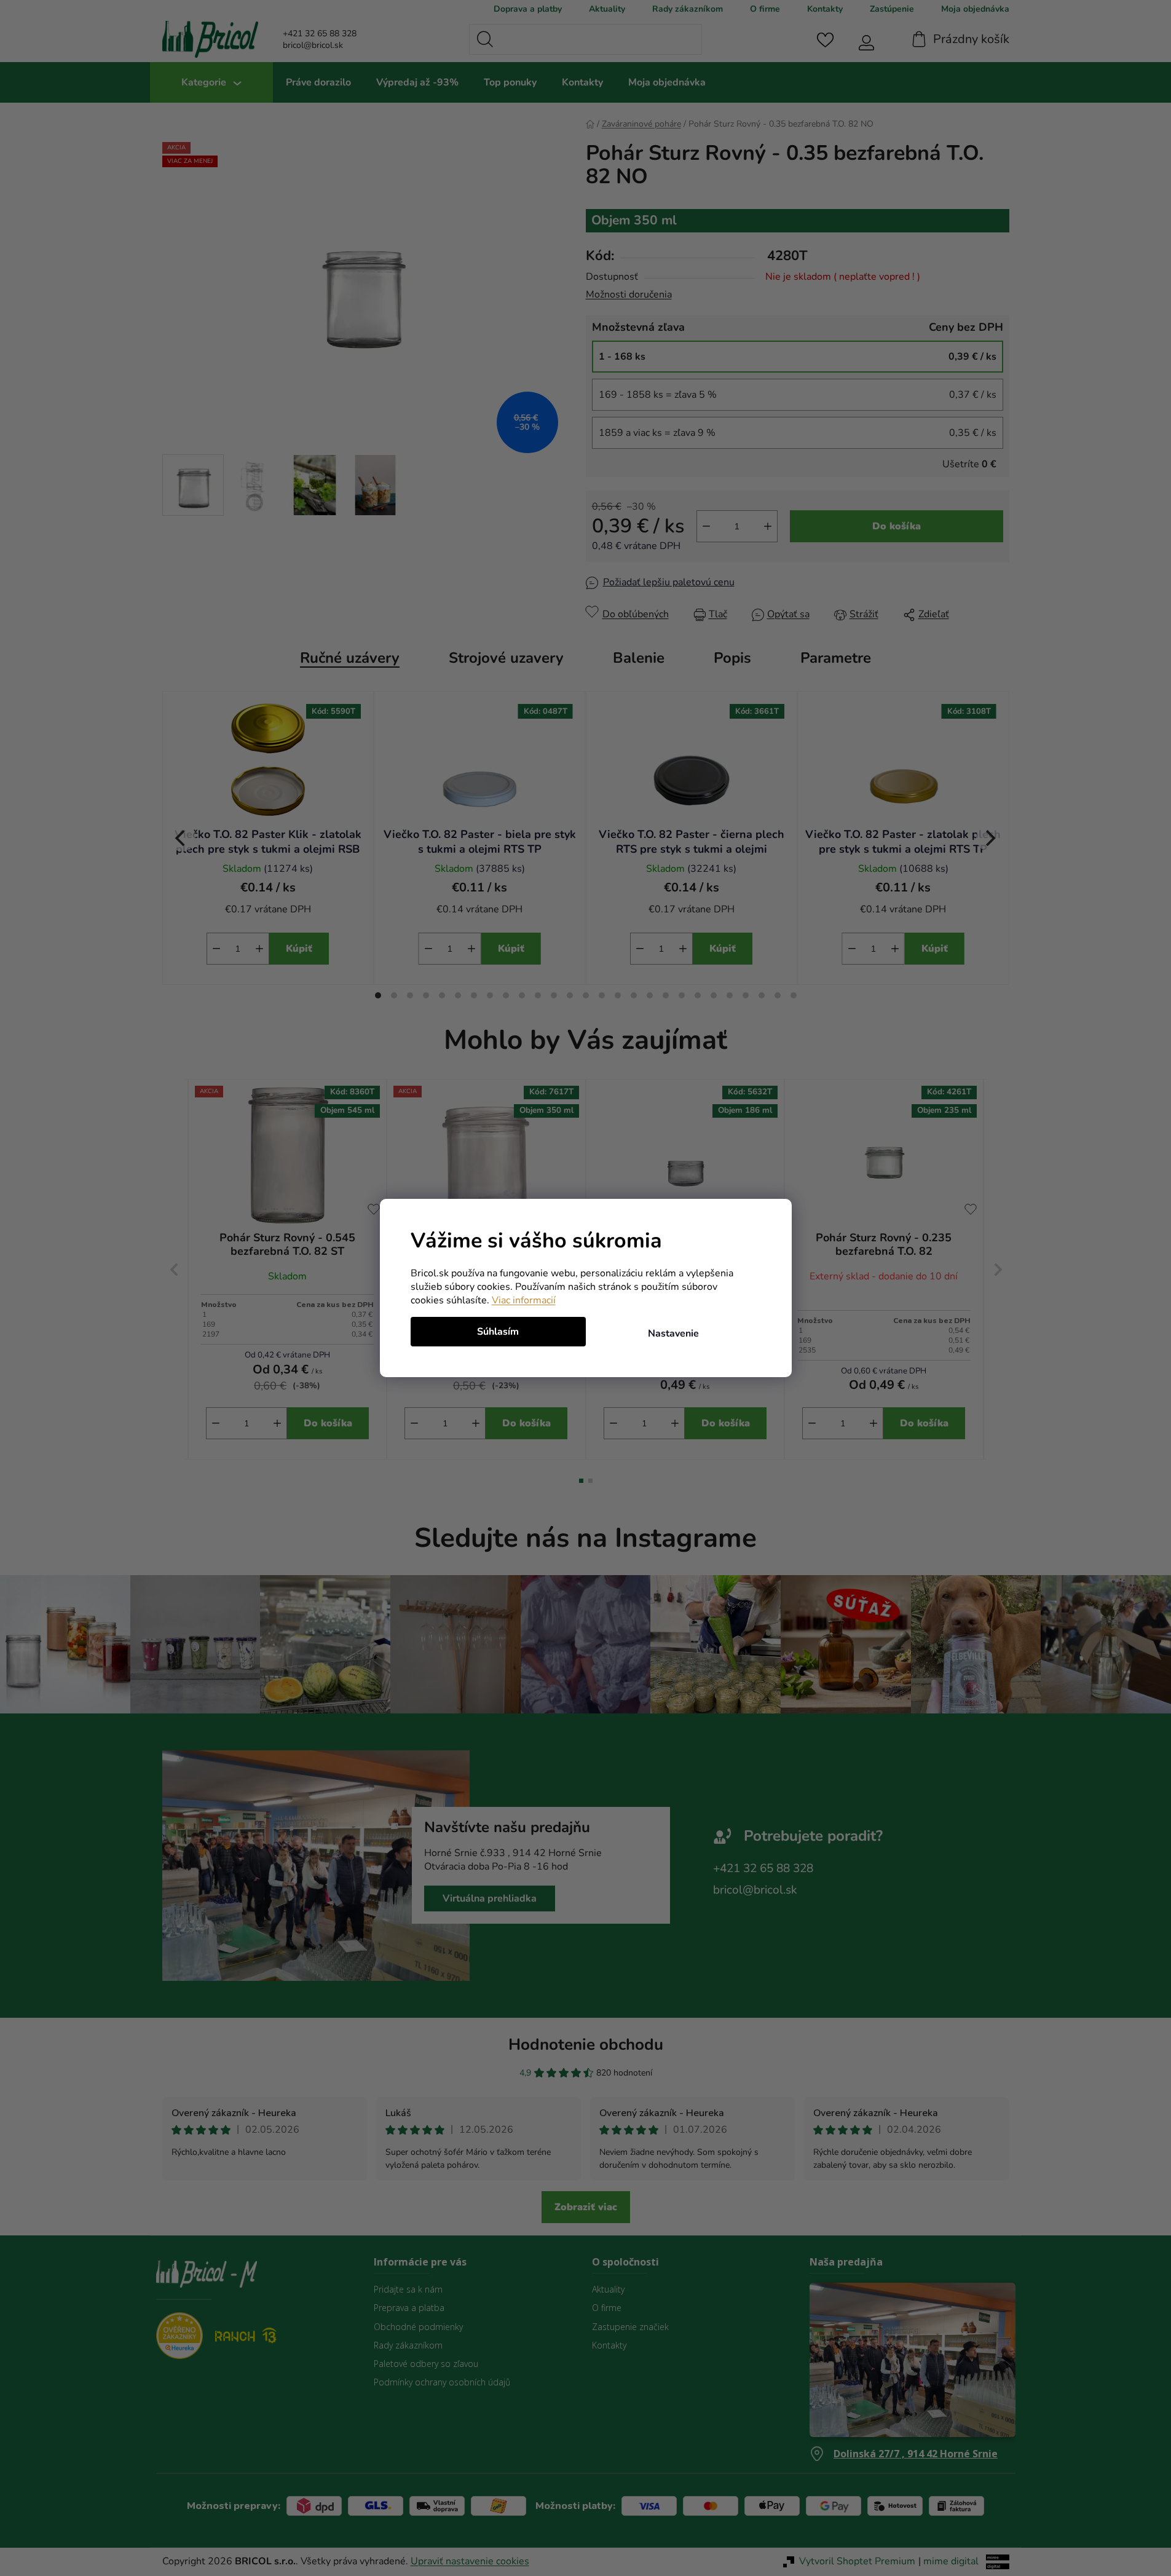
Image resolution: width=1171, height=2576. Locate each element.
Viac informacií (524, 1300)
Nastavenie (673, 1333)
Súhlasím (498, 1332)
